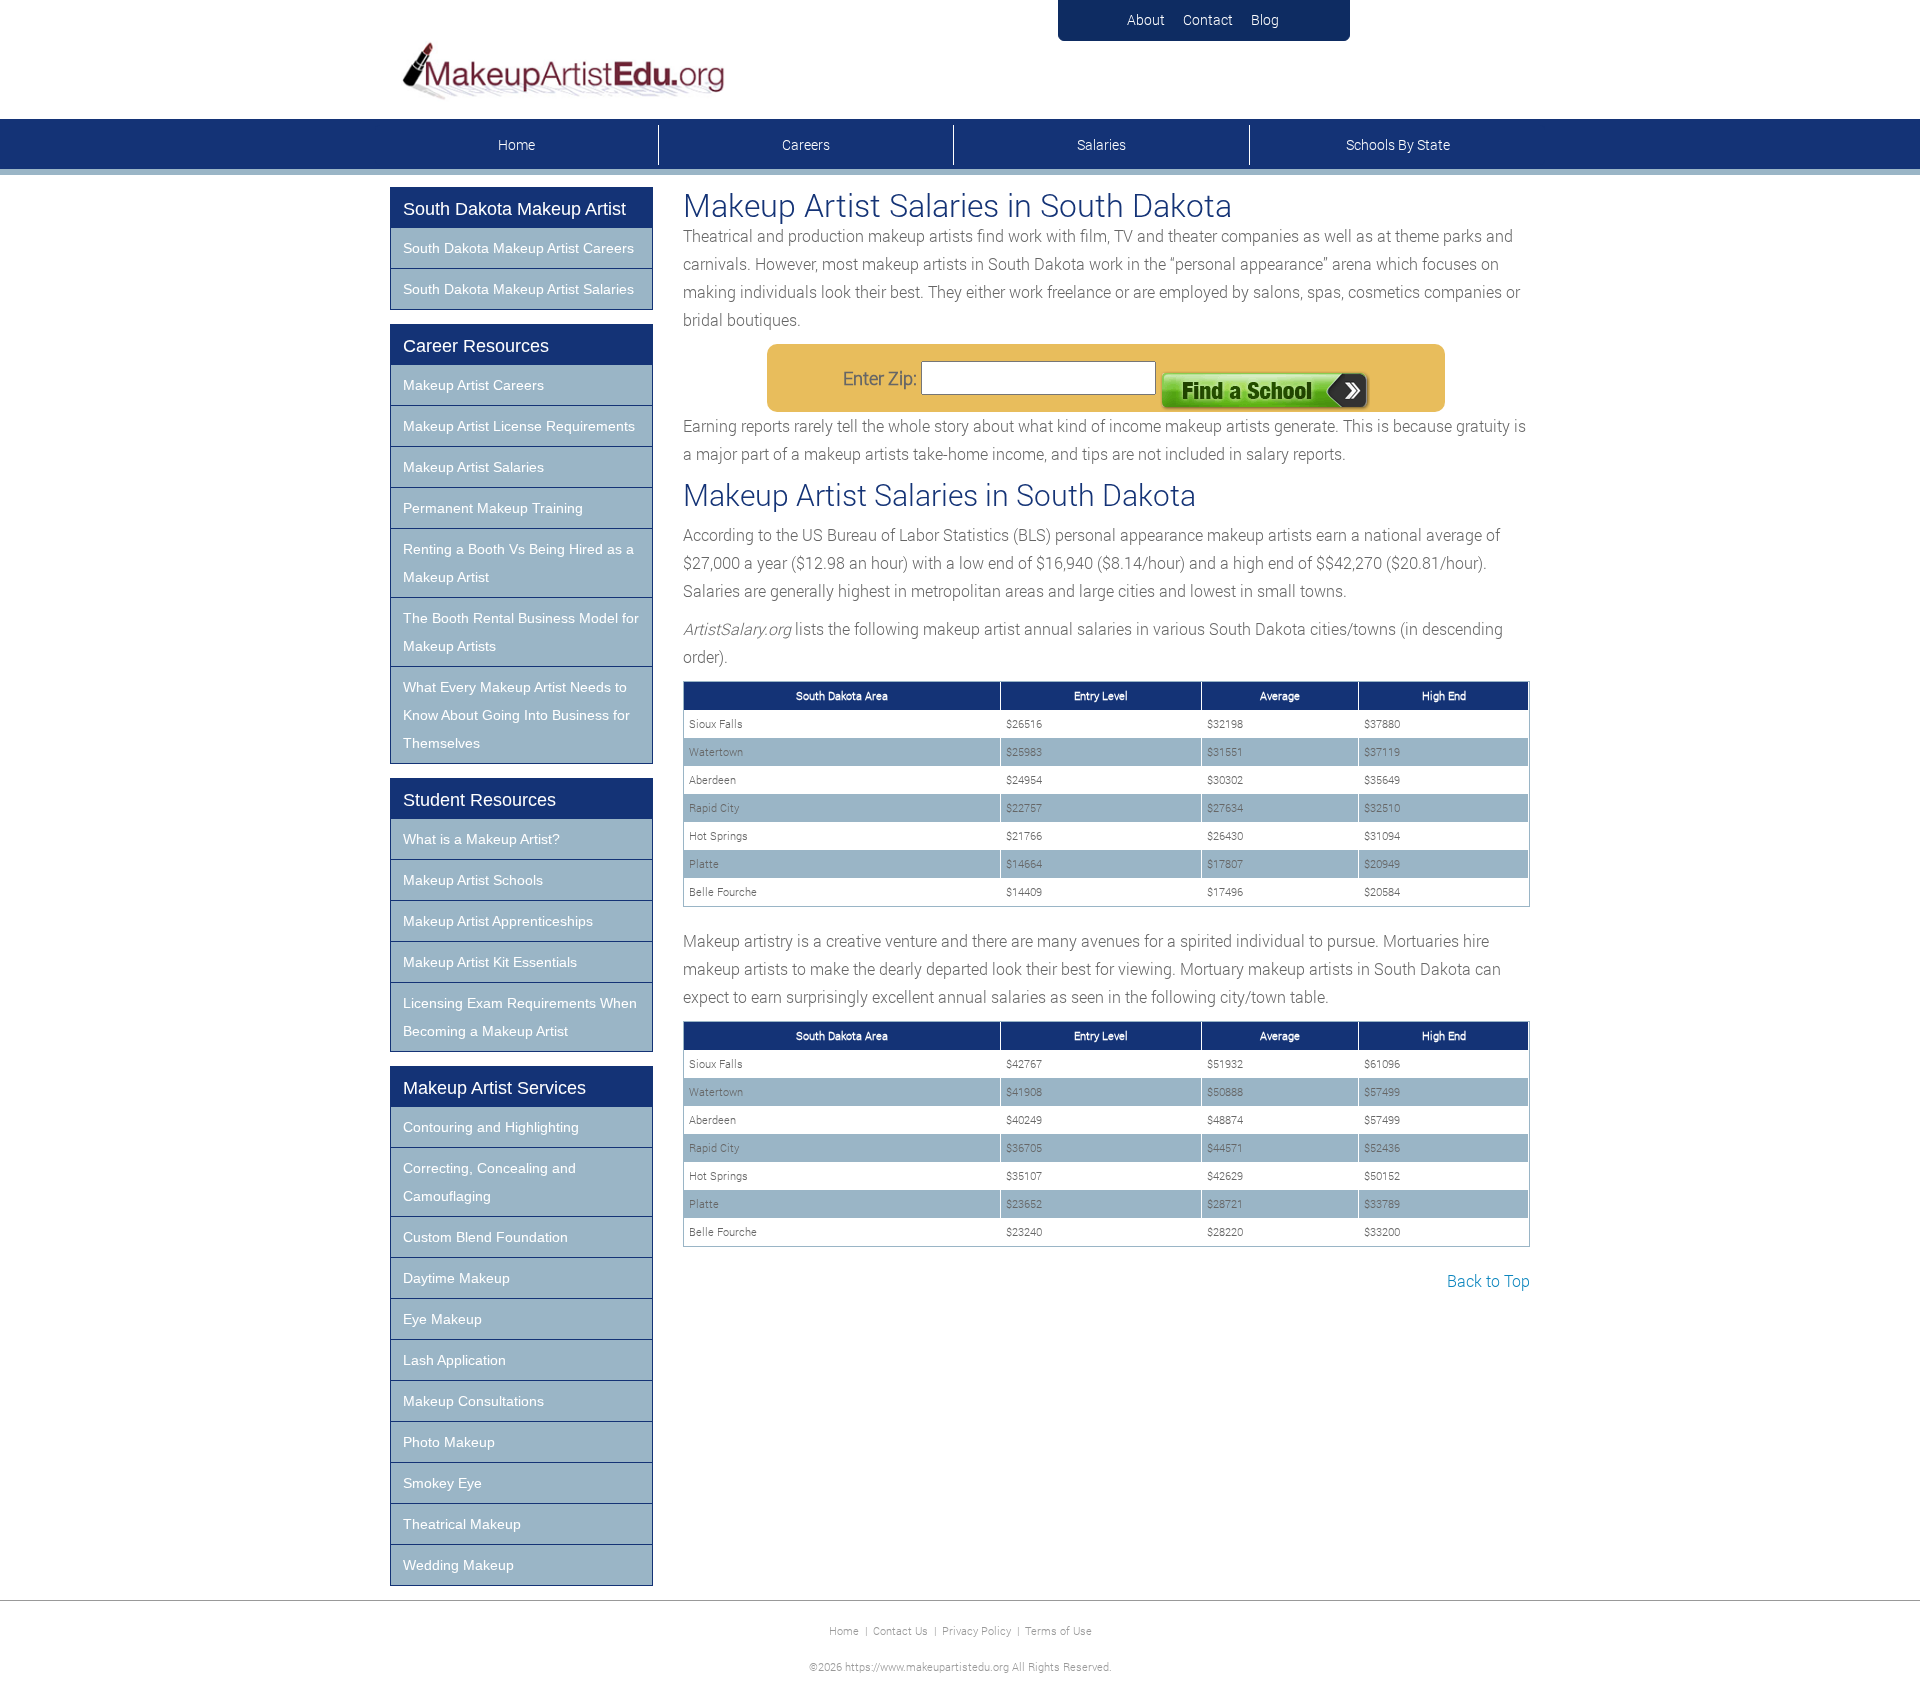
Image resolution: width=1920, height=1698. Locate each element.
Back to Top (1488, 1280)
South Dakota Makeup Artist (514, 209)
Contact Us (900, 1630)
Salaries (1101, 144)
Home (516, 144)
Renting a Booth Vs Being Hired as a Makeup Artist (518, 563)
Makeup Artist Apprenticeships (498, 921)
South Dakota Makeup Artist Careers (518, 248)
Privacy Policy (976, 1630)
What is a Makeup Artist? (481, 839)
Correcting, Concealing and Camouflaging (489, 1182)
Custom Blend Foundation (485, 1237)
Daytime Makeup (456, 1278)
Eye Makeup (442, 1319)
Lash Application (454, 1360)
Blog (1265, 19)
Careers (806, 144)
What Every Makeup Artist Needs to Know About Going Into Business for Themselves (516, 715)
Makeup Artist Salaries (473, 467)
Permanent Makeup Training (493, 508)
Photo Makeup (449, 1442)
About (1146, 19)
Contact (1208, 19)
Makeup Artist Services (494, 1088)
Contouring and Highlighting (491, 1127)
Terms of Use (1058, 1630)
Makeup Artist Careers (473, 385)
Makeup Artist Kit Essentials (490, 962)
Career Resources (476, 346)
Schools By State (1398, 144)
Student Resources (479, 800)
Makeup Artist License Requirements (519, 426)
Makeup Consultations (473, 1401)
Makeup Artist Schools (473, 880)
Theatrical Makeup (462, 1524)
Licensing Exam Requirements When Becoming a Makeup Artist (520, 1017)
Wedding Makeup (458, 1565)
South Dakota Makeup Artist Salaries (518, 289)
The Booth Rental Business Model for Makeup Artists (521, 632)
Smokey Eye (442, 1483)
